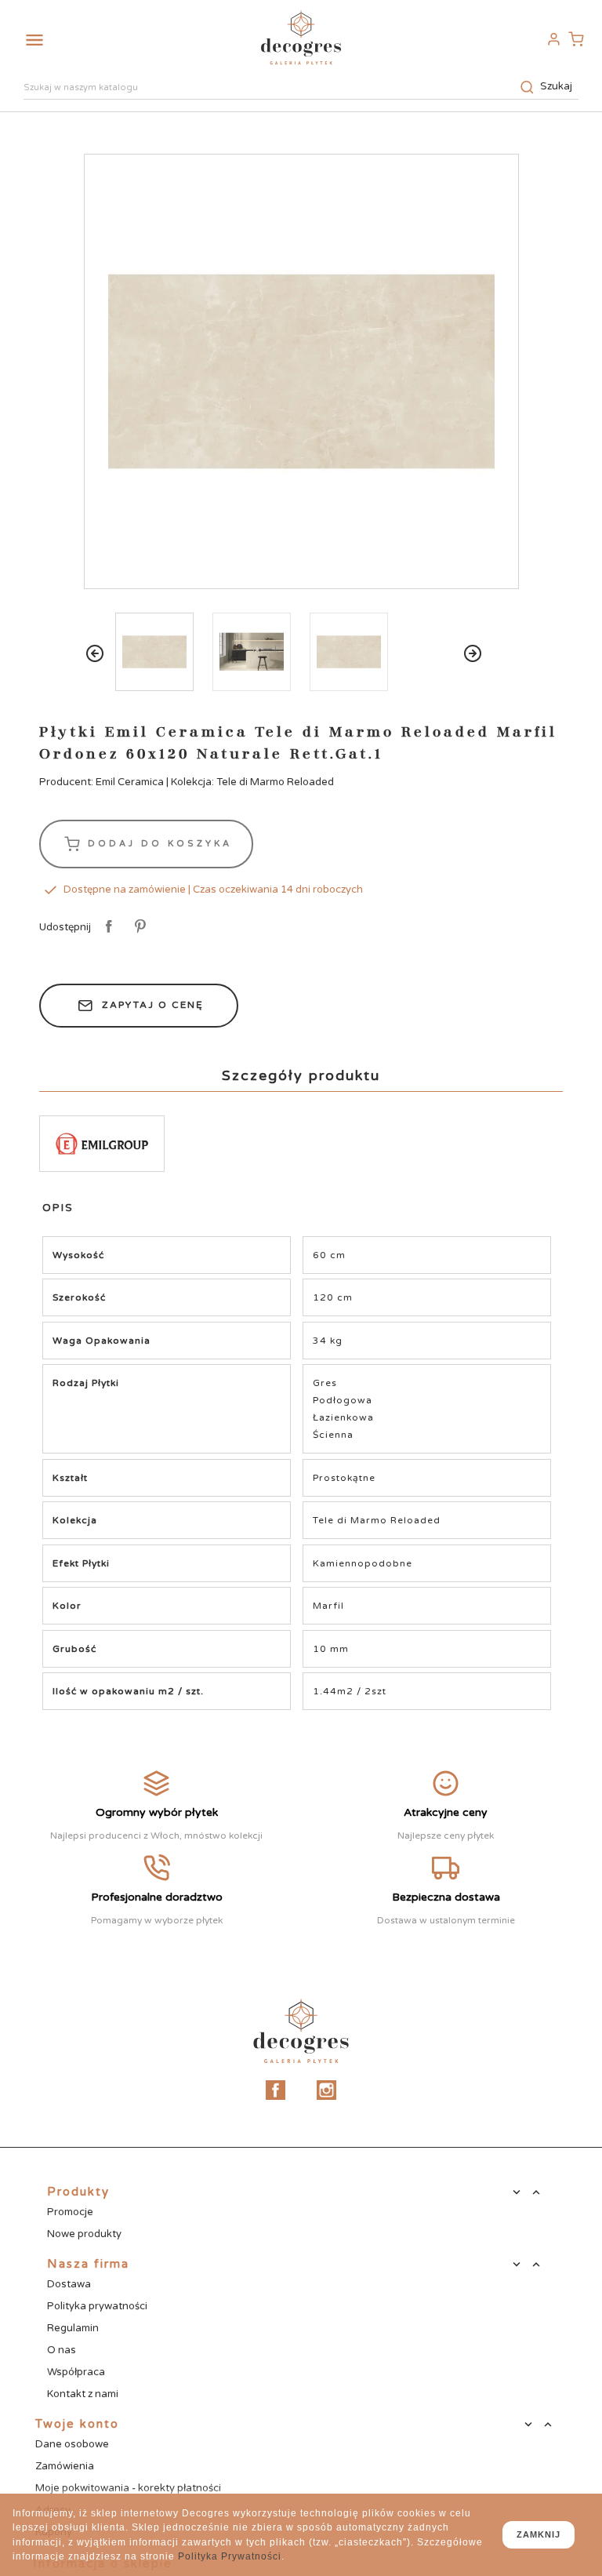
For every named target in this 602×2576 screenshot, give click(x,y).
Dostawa (69, 2284)
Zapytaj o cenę (153, 1005)
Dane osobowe (72, 2444)
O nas (62, 2350)
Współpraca (76, 2372)
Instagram (326, 2090)
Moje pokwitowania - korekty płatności (128, 2488)
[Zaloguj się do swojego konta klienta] (553, 39)
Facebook (276, 2090)
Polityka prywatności (97, 2306)
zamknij (539, 2534)
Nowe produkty (84, 2234)
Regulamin (73, 2328)
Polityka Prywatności (230, 2556)
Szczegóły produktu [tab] (301, 1075)
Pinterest (138, 927)
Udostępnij (106, 927)
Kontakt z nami (83, 2394)
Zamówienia (65, 2466)
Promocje (70, 2212)
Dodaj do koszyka (157, 843)
